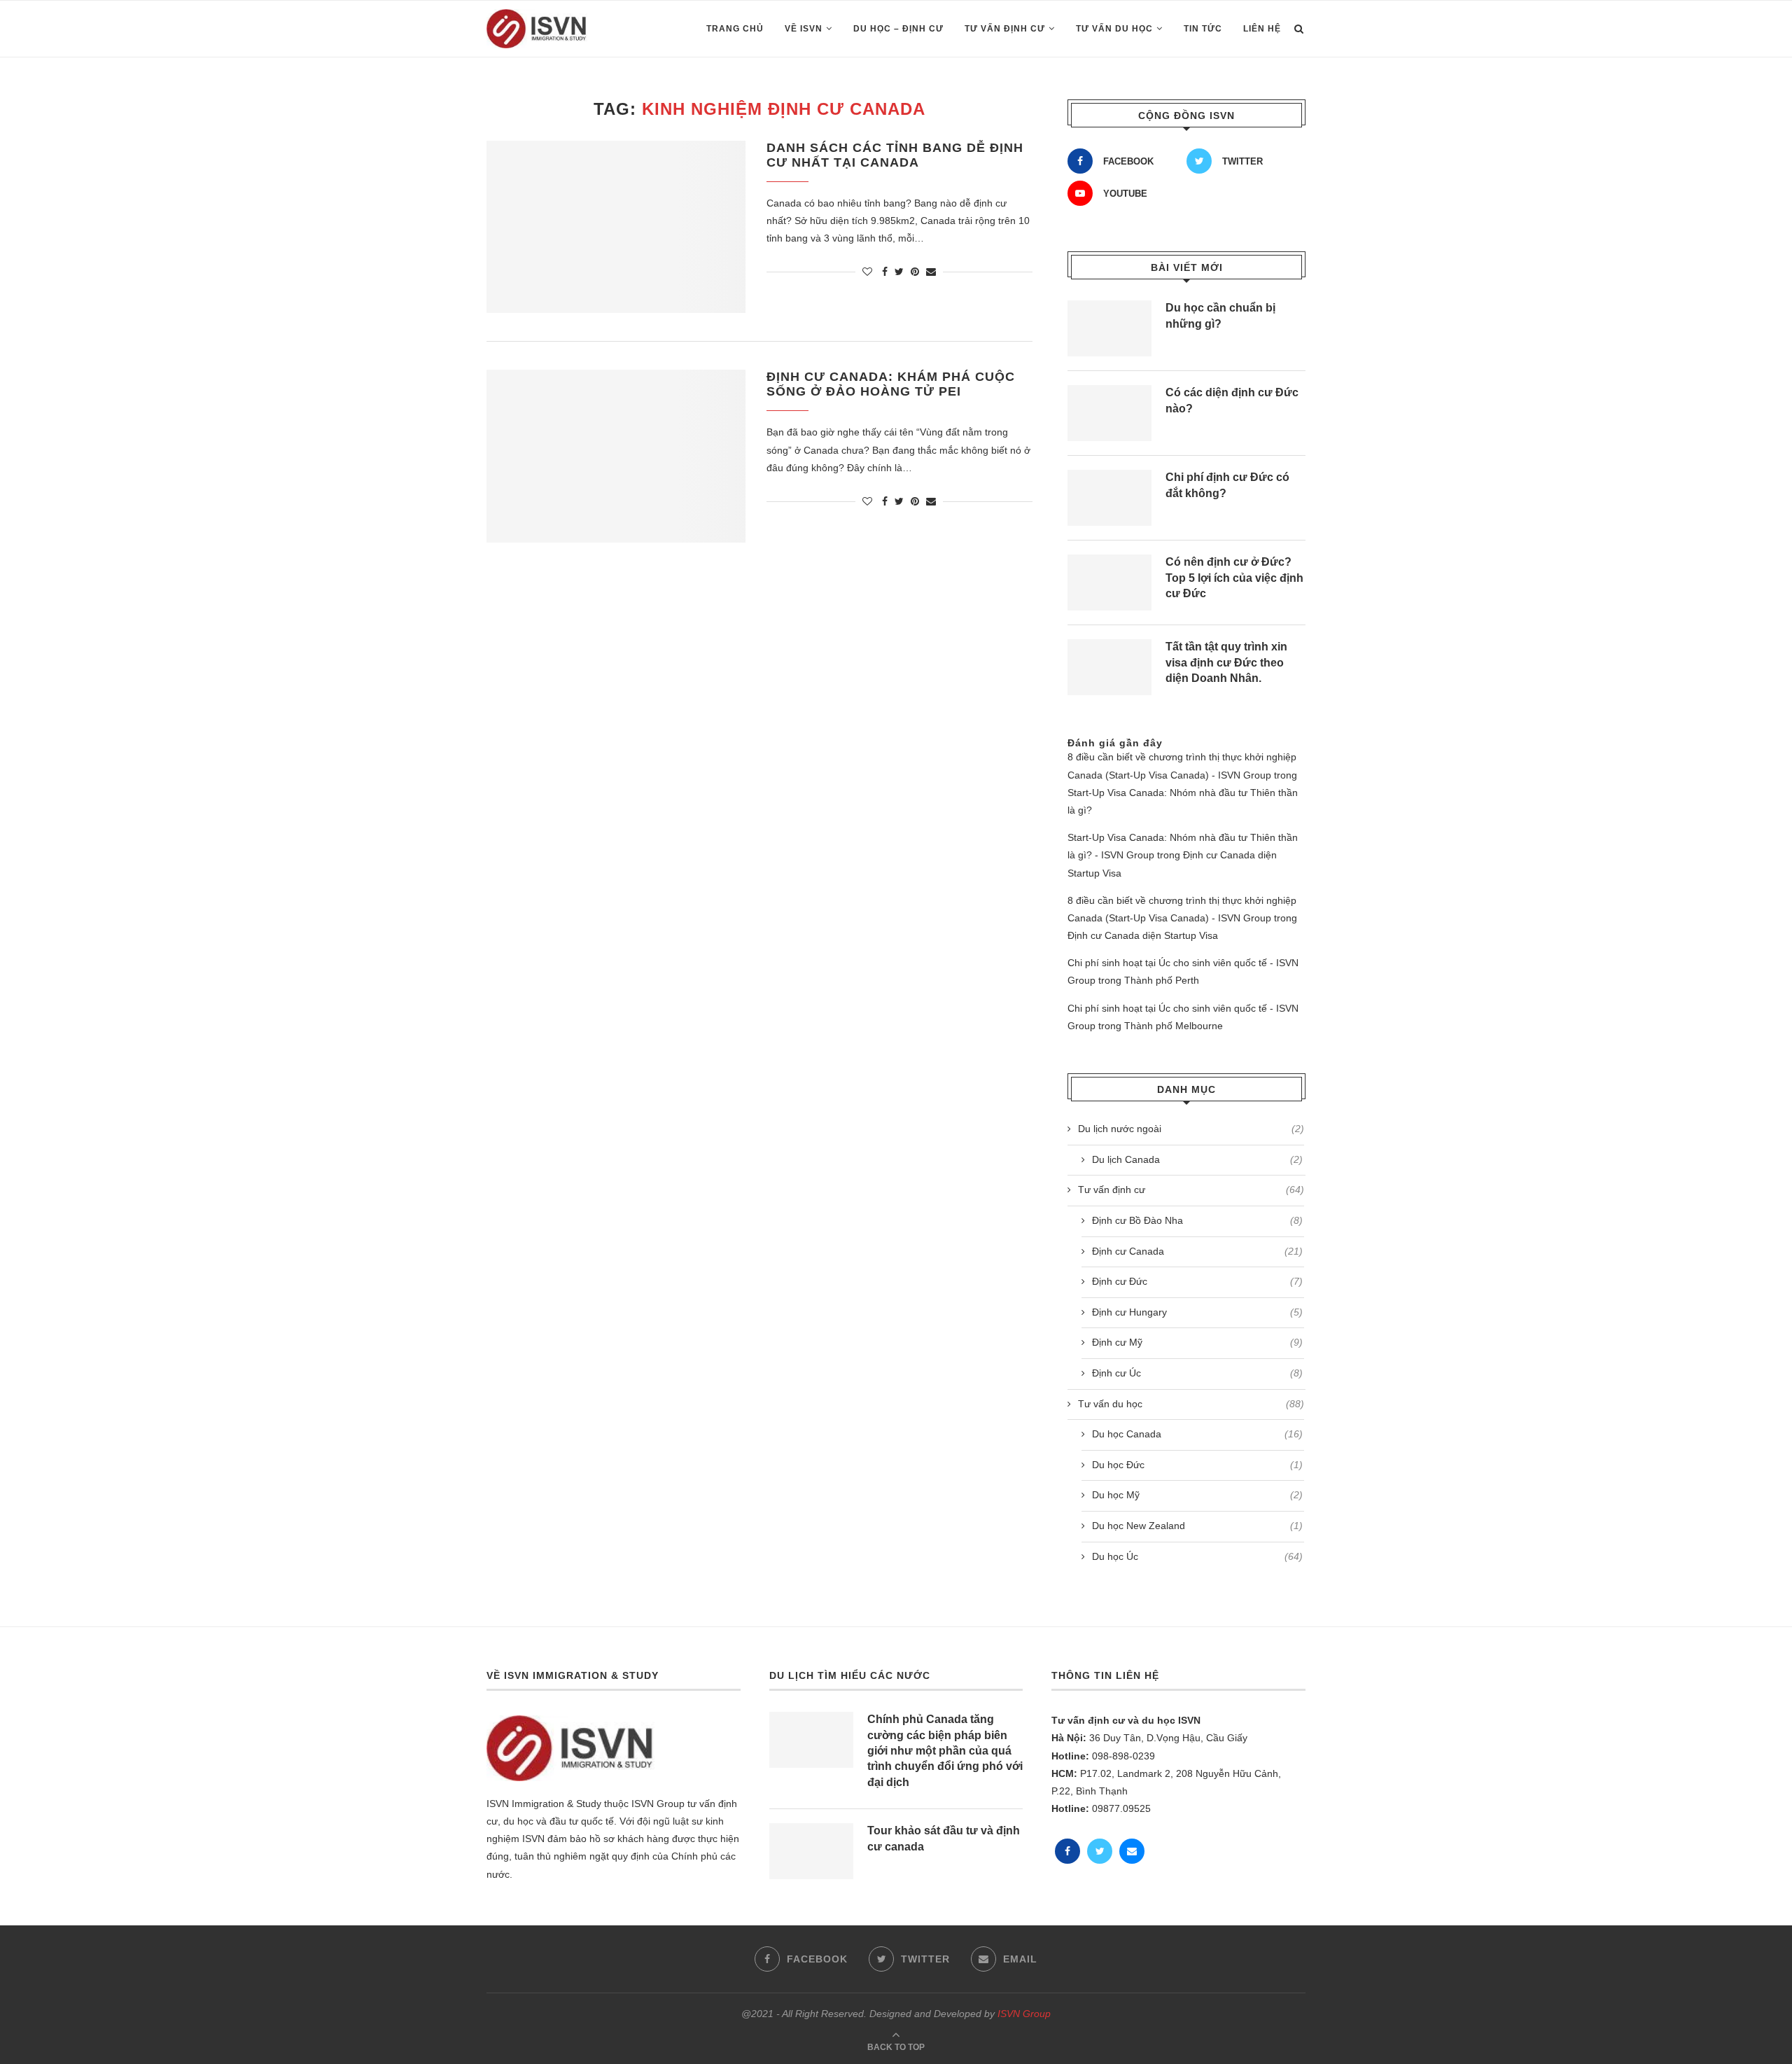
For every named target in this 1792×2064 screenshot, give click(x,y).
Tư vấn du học (1114, 29)
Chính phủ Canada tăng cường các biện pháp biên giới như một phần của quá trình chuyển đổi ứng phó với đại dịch (945, 1751)
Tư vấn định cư (1005, 29)
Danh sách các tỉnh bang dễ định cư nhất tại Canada (895, 155)
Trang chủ (735, 29)
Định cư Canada (1197, 1251)
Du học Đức (1197, 1465)
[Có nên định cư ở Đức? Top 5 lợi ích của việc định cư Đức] (1109, 583)
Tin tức (1203, 29)
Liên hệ (1262, 29)
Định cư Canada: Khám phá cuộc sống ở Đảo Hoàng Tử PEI (891, 384)
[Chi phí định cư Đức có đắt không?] (1109, 498)
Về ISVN (804, 29)
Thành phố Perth (1162, 980)
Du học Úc (1197, 1556)
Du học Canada (1197, 1434)
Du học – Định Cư (898, 29)
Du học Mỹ (1197, 1495)
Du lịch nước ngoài (1191, 1129)
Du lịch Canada (1197, 1159)
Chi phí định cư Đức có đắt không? (1227, 485)
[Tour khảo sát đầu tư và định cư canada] (811, 1851)
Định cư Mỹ (1197, 1342)
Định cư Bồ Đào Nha (1197, 1220)
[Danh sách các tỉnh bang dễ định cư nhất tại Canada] (616, 227)
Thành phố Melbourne (1174, 1026)
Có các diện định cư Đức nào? (1232, 400)
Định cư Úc (1197, 1373)
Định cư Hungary (1197, 1312)
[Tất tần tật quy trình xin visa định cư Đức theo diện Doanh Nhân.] (1109, 667)
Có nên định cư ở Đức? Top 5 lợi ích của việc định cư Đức (1234, 578)
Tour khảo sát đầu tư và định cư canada (944, 1838)
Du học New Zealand (1197, 1526)
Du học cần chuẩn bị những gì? (1220, 315)
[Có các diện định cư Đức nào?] (1109, 413)
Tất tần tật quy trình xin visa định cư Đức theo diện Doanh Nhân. (1226, 662)
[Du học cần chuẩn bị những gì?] (1109, 328)
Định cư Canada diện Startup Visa (1143, 935)
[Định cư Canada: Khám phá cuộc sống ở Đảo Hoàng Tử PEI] (616, 456)
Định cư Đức (1197, 1281)
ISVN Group (1024, 2014)
